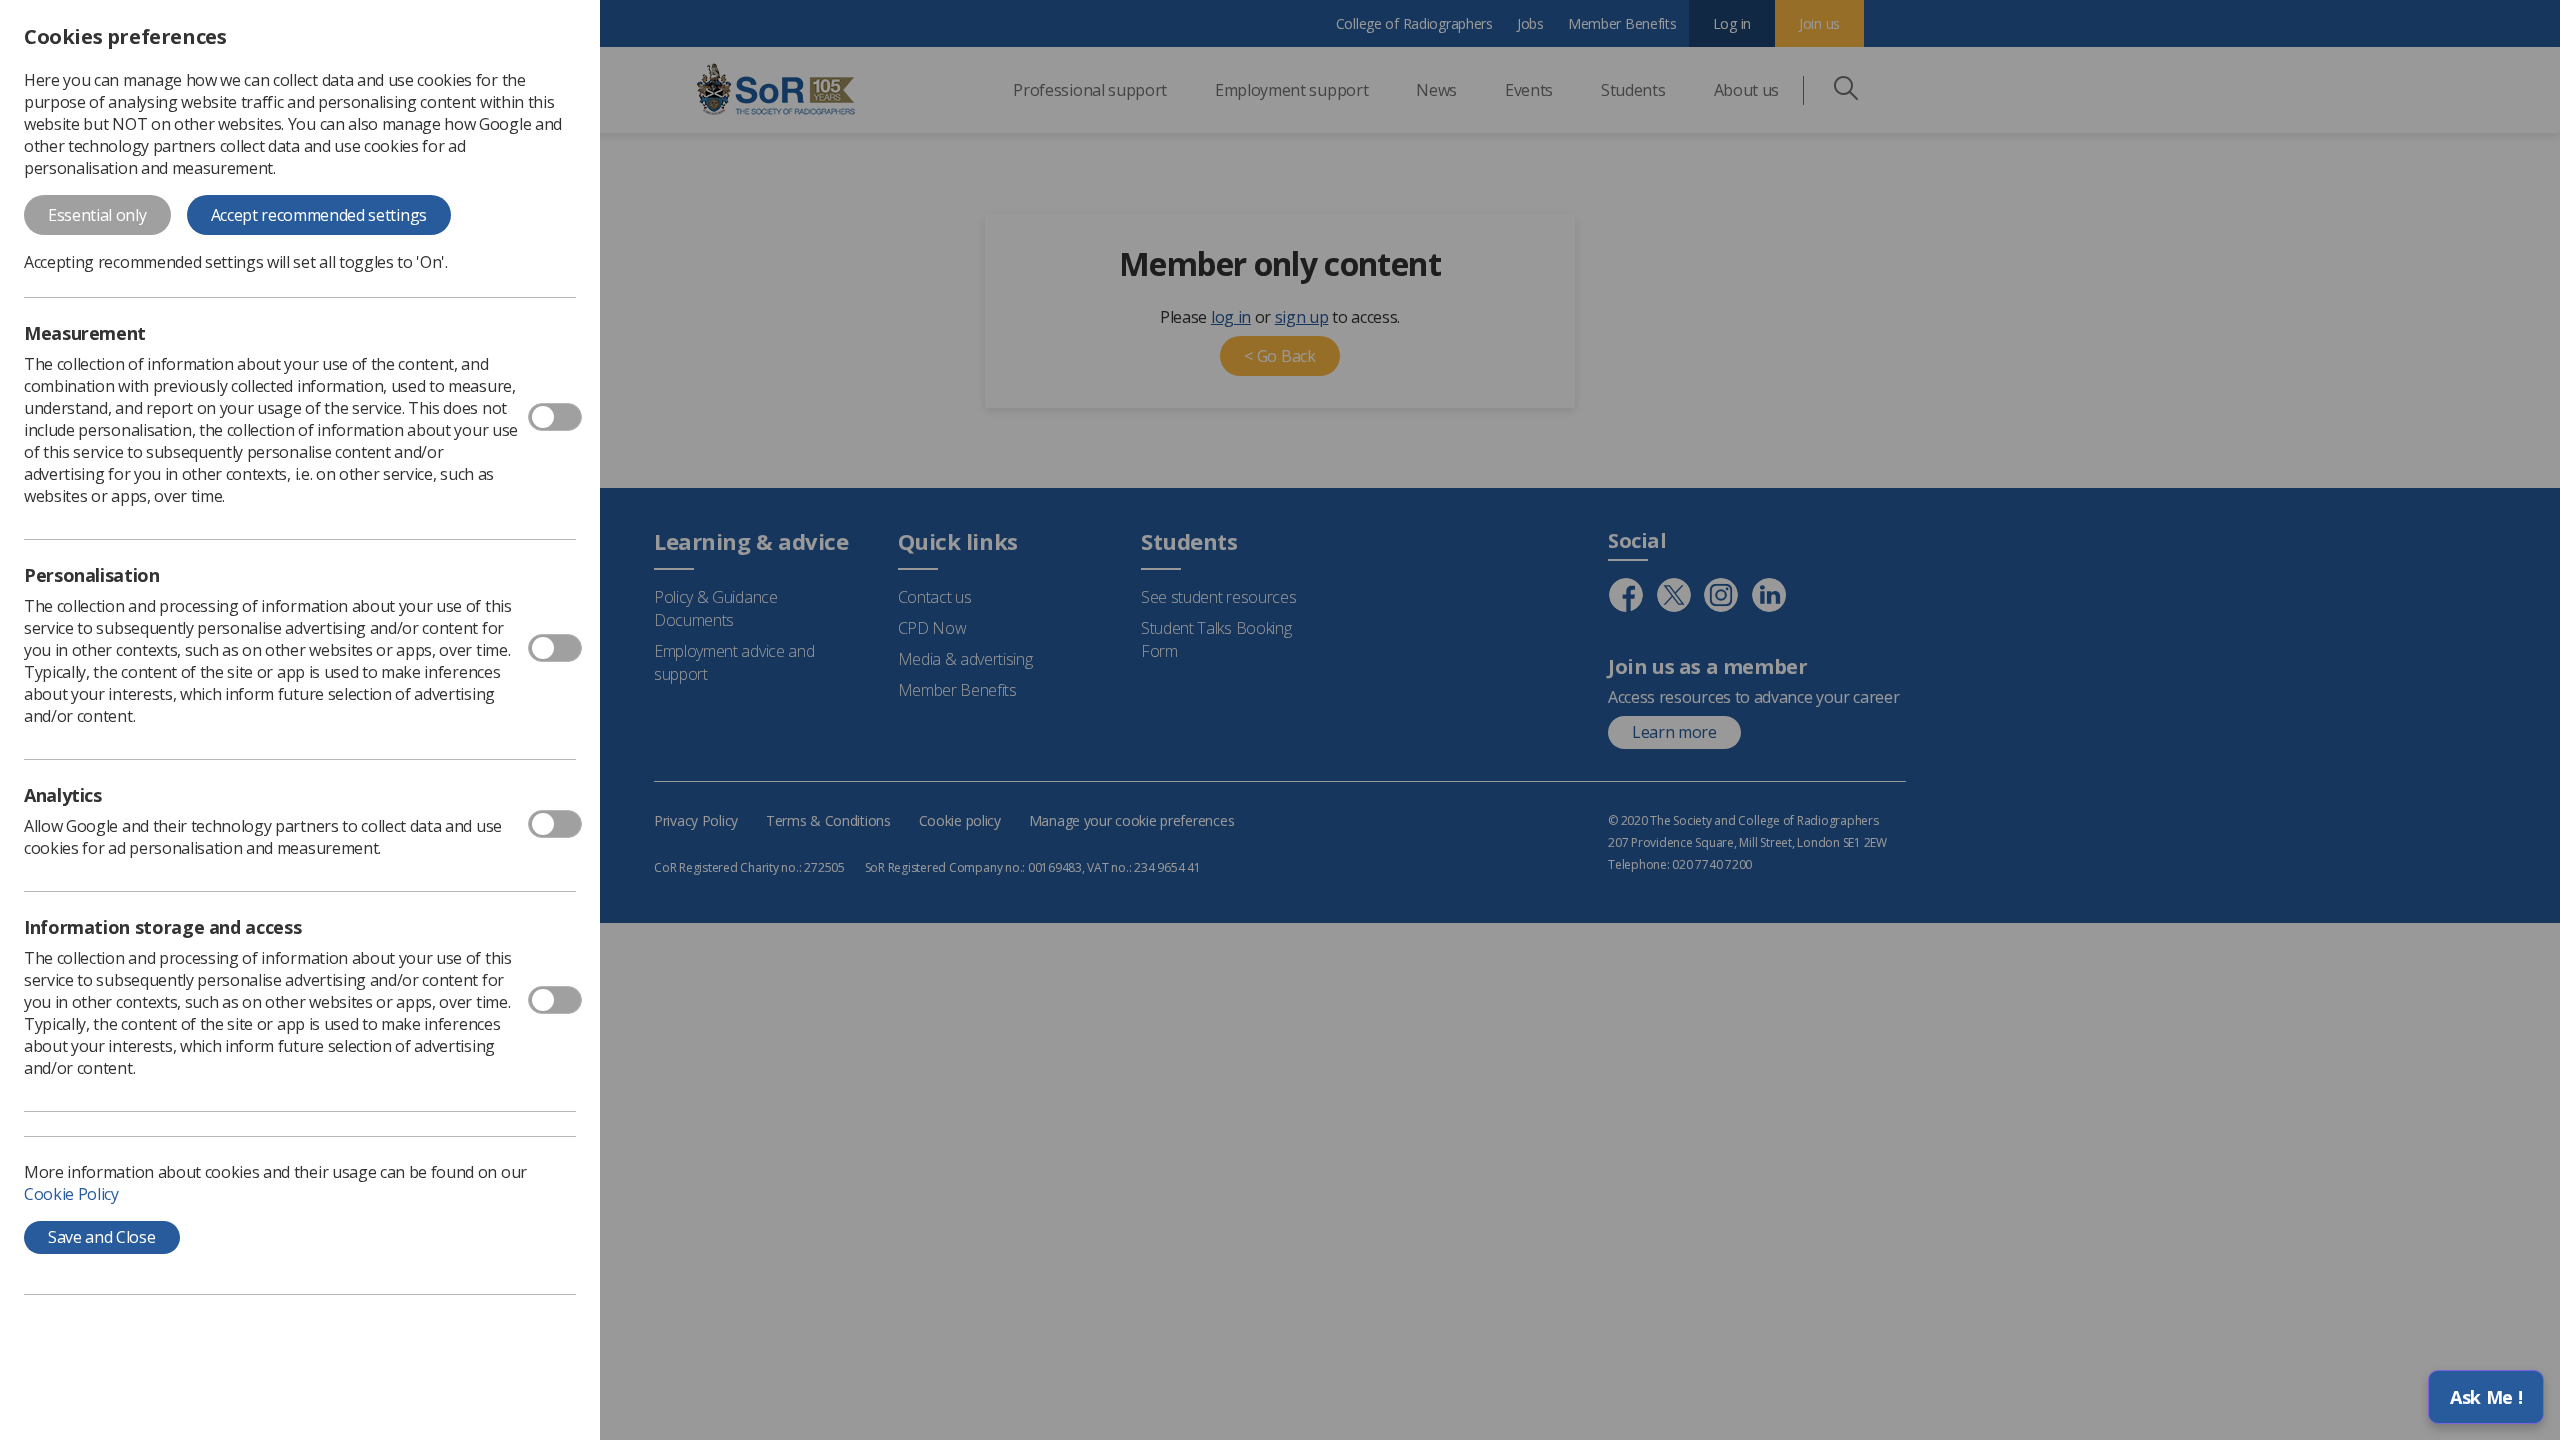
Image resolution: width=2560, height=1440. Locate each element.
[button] (2486, 1397)
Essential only (97, 215)
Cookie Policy (71, 1194)
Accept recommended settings (319, 215)
